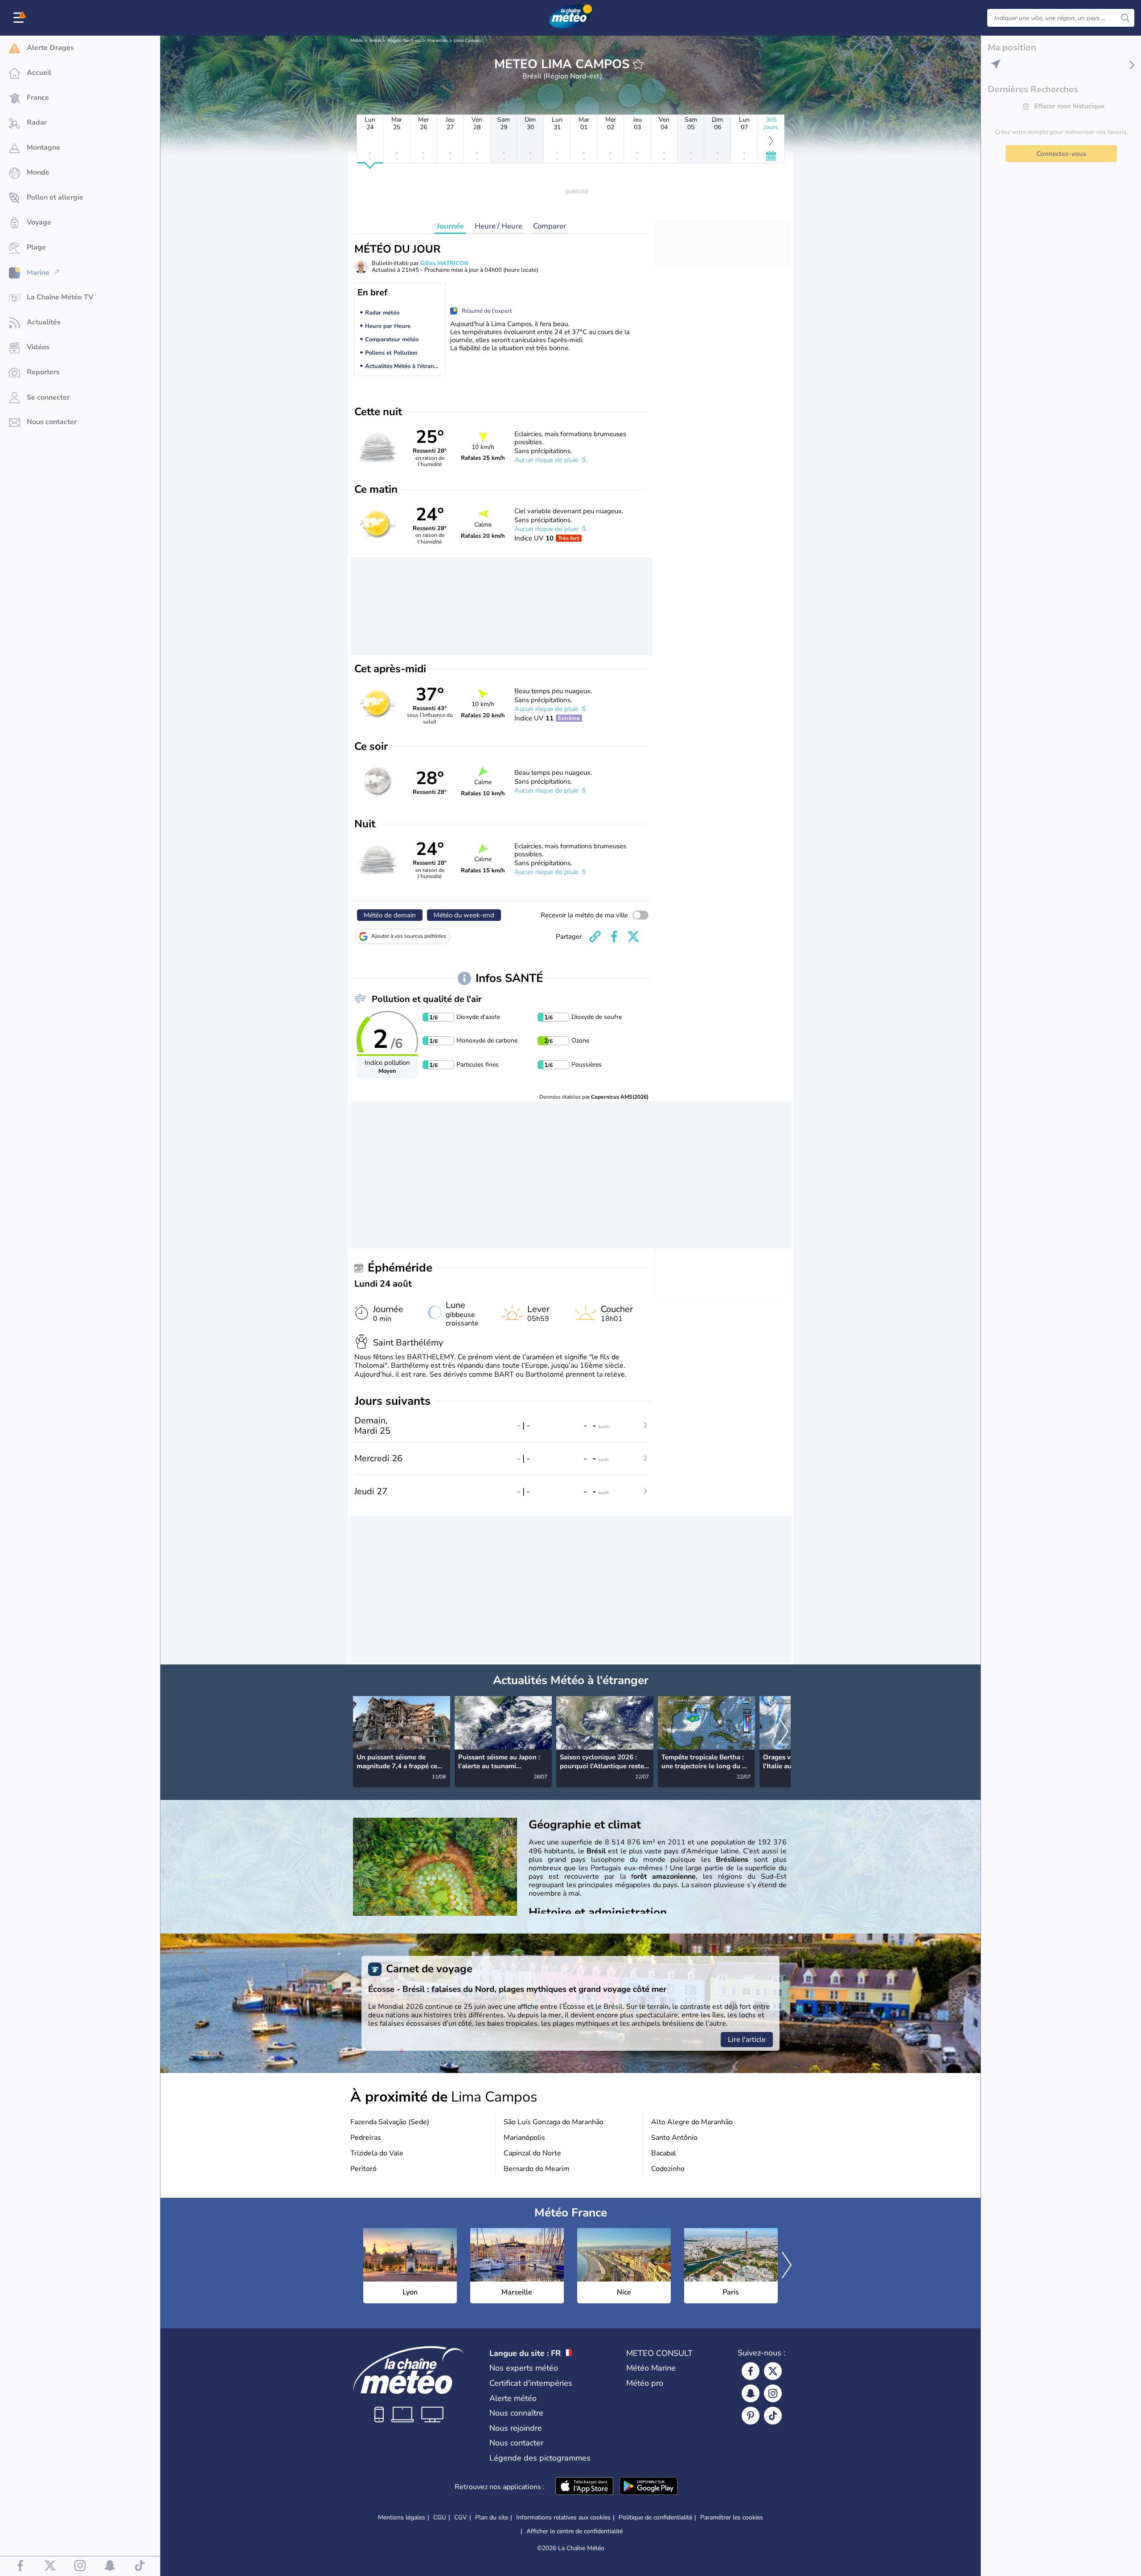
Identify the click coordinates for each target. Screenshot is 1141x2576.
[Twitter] (773, 2371)
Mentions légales (402, 2517)
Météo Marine (651, 2368)
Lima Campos (468, 41)
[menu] (20, 18)
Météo (357, 41)
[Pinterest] (751, 2416)
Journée (450, 226)
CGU (440, 2517)
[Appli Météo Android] (648, 2487)
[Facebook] (751, 2371)
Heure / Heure (499, 226)
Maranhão (438, 41)
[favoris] (638, 64)
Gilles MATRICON (444, 263)
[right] (784, 1732)
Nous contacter (516, 2443)
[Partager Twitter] (633, 936)
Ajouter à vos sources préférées (409, 936)
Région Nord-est (404, 41)
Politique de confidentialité (655, 2517)
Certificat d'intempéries (531, 2383)
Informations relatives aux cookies (563, 2517)
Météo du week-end (464, 915)
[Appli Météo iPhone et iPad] (584, 2487)
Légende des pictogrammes (540, 2458)
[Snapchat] (751, 2393)
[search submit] (1125, 18)
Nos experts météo (524, 2368)
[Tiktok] (773, 2416)
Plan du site (492, 2517)
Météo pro (645, 2383)
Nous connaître (516, 2413)
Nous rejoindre (516, 2428)
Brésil (375, 41)
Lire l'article (747, 2040)
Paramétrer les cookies (732, 2518)
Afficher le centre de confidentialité (575, 2531)
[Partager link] (595, 936)
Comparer (550, 226)
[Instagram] (773, 2393)
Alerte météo (513, 2398)
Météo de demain (390, 915)
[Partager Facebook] (614, 936)
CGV (461, 2517)
